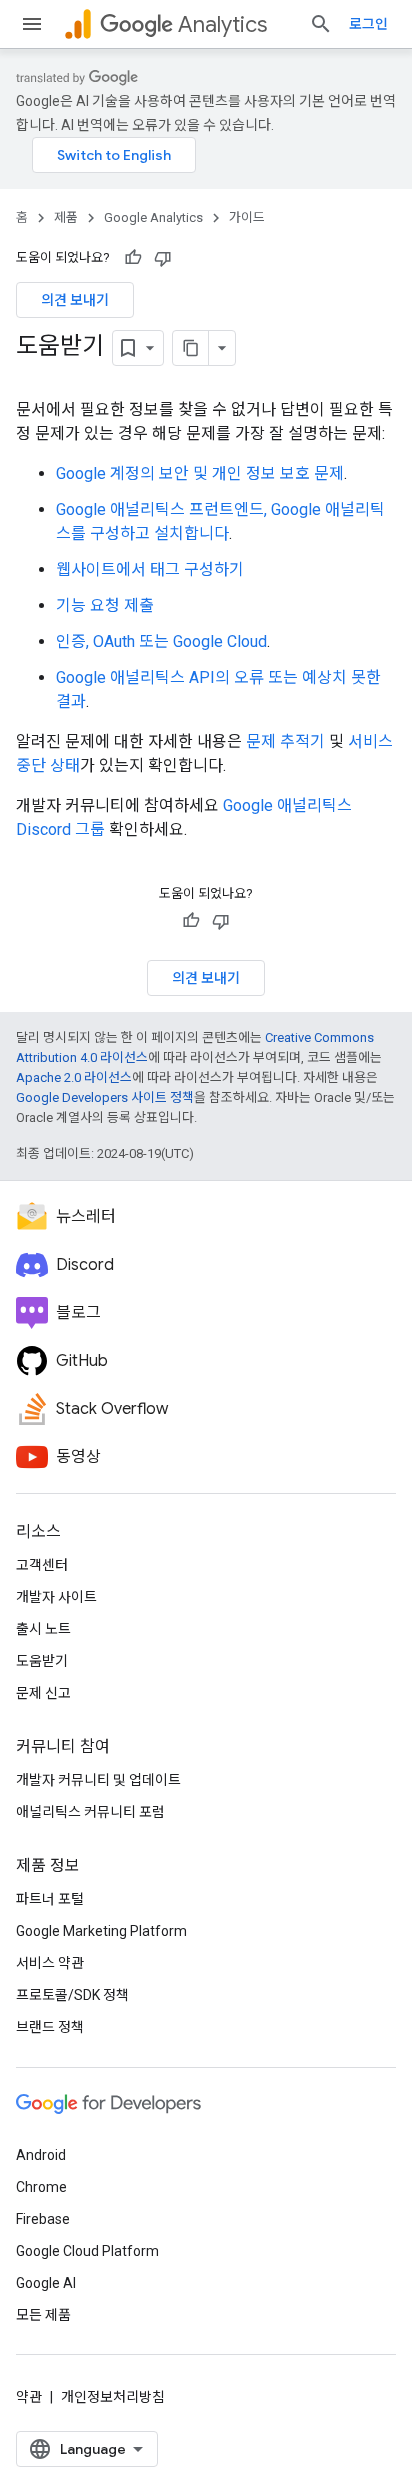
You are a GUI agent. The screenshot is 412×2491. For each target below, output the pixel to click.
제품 (66, 217)
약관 (29, 2397)
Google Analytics (153, 217)
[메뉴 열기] (32, 24)
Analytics (222, 24)
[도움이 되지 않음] (163, 258)
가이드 (247, 217)
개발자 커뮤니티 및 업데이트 (98, 1780)
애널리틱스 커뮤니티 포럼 (90, 1812)
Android (41, 2155)
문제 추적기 (285, 741)
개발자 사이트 (56, 1597)
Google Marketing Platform (101, 1931)
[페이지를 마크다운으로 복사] (191, 348)
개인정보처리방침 (113, 2397)
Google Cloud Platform (87, 2251)
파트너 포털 (50, 1899)
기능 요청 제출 (105, 605)
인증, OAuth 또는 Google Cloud (161, 641)
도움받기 (42, 1661)
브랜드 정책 (50, 2027)
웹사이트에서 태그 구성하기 (150, 569)
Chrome (41, 2187)
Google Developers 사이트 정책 (105, 1097)
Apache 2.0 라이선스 (74, 1077)
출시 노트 (43, 1629)
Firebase (43, 2219)
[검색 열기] (321, 24)
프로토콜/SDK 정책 (72, 1995)
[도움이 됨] (133, 258)
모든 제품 (43, 2315)
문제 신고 (43, 1693)
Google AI (46, 2283)
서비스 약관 (50, 1963)
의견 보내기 (75, 300)
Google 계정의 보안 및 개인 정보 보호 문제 (200, 473)
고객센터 (42, 1565)
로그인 (368, 24)
